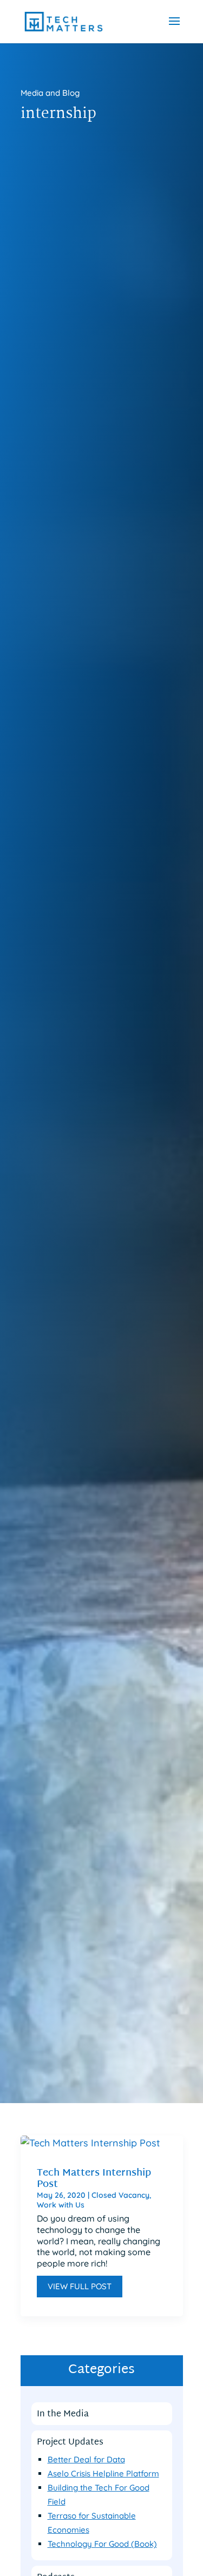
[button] (174, 28)
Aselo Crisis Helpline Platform (103, 2473)
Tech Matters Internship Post (94, 2179)
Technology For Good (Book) (102, 2544)
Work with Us (61, 2205)
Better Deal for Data (86, 2459)
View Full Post (80, 2286)
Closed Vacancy (120, 2195)
